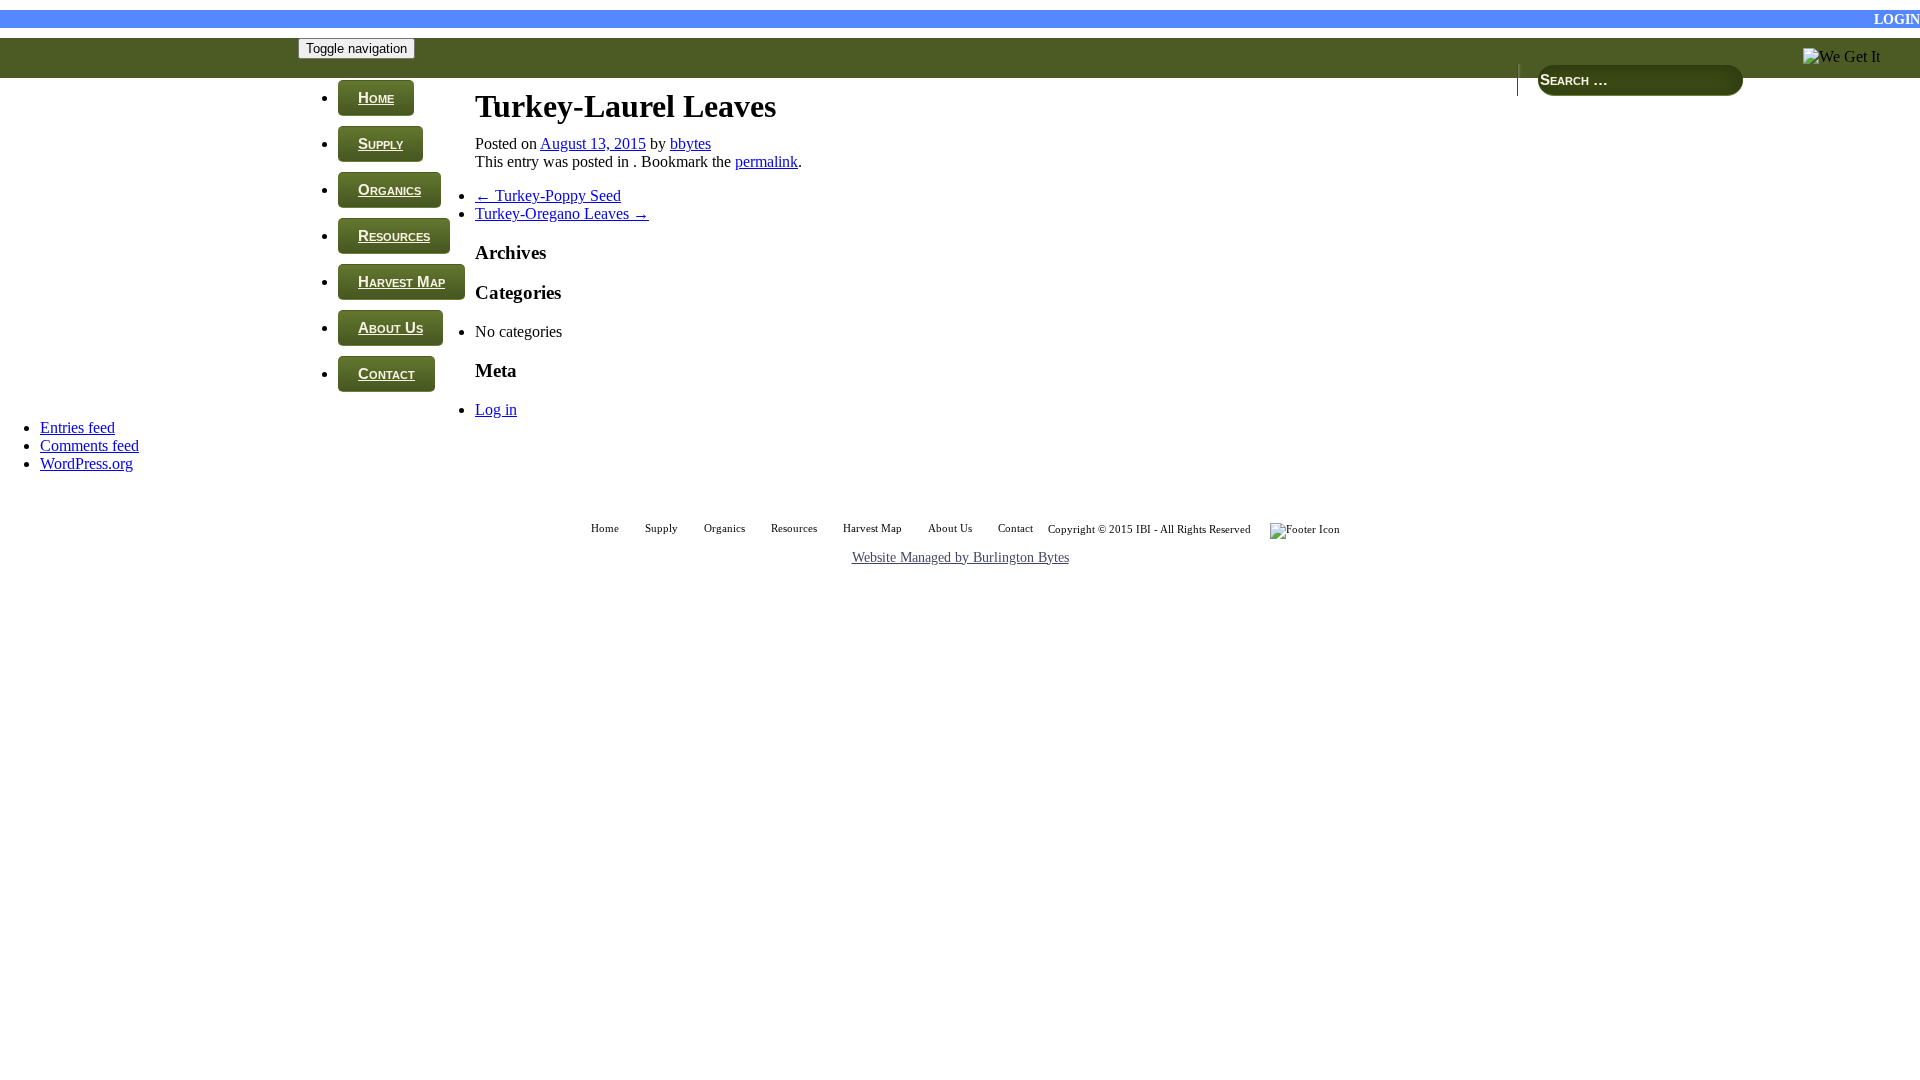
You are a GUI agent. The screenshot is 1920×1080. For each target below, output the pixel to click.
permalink (766, 161)
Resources (394, 235)
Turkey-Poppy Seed (548, 195)
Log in (496, 409)
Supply (380, 143)
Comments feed (89, 445)
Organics (389, 189)
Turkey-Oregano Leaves (562, 213)
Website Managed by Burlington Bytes (960, 557)
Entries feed (77, 427)
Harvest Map (401, 281)
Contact (386, 373)
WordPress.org (86, 463)
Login (1897, 19)
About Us (390, 327)
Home (376, 97)
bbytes (690, 143)
